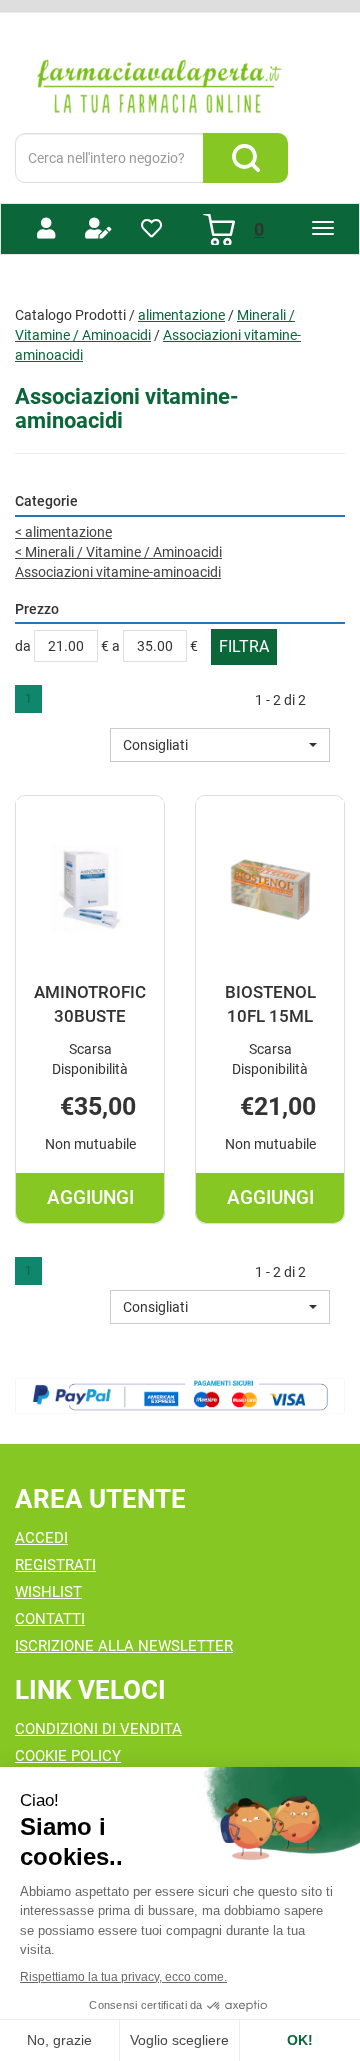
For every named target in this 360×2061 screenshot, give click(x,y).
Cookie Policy (68, 1756)
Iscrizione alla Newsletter (124, 1646)
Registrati (55, 1565)
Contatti (50, 1619)
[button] (220, 745)
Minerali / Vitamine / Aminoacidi (118, 552)
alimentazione (181, 315)
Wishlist (48, 1592)
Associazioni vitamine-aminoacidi (118, 572)
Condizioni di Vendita (98, 1729)
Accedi (41, 1538)
